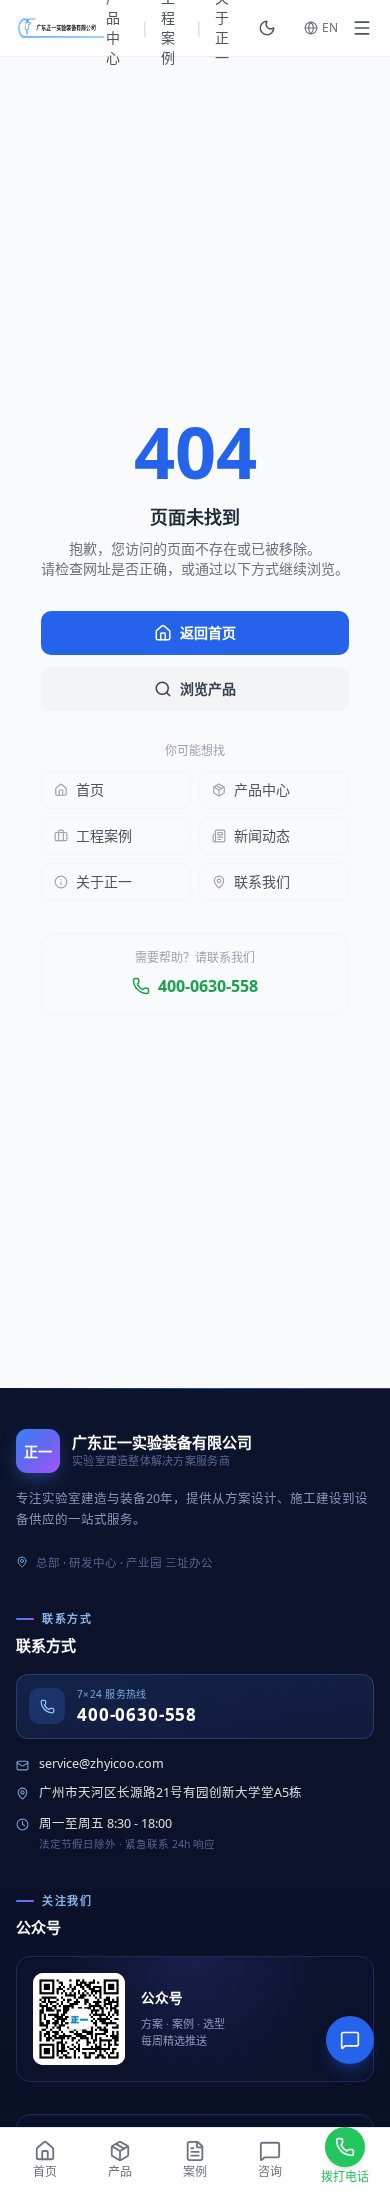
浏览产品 (208, 688)
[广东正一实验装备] (61, 28)
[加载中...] (362, 28)
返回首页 (208, 632)
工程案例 (104, 835)
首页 (90, 789)
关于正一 (104, 881)
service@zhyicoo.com (101, 1763)
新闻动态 (262, 835)
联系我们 (262, 881)
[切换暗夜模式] (267, 28)
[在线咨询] (350, 2040)
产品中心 (262, 789)
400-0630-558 (208, 986)
